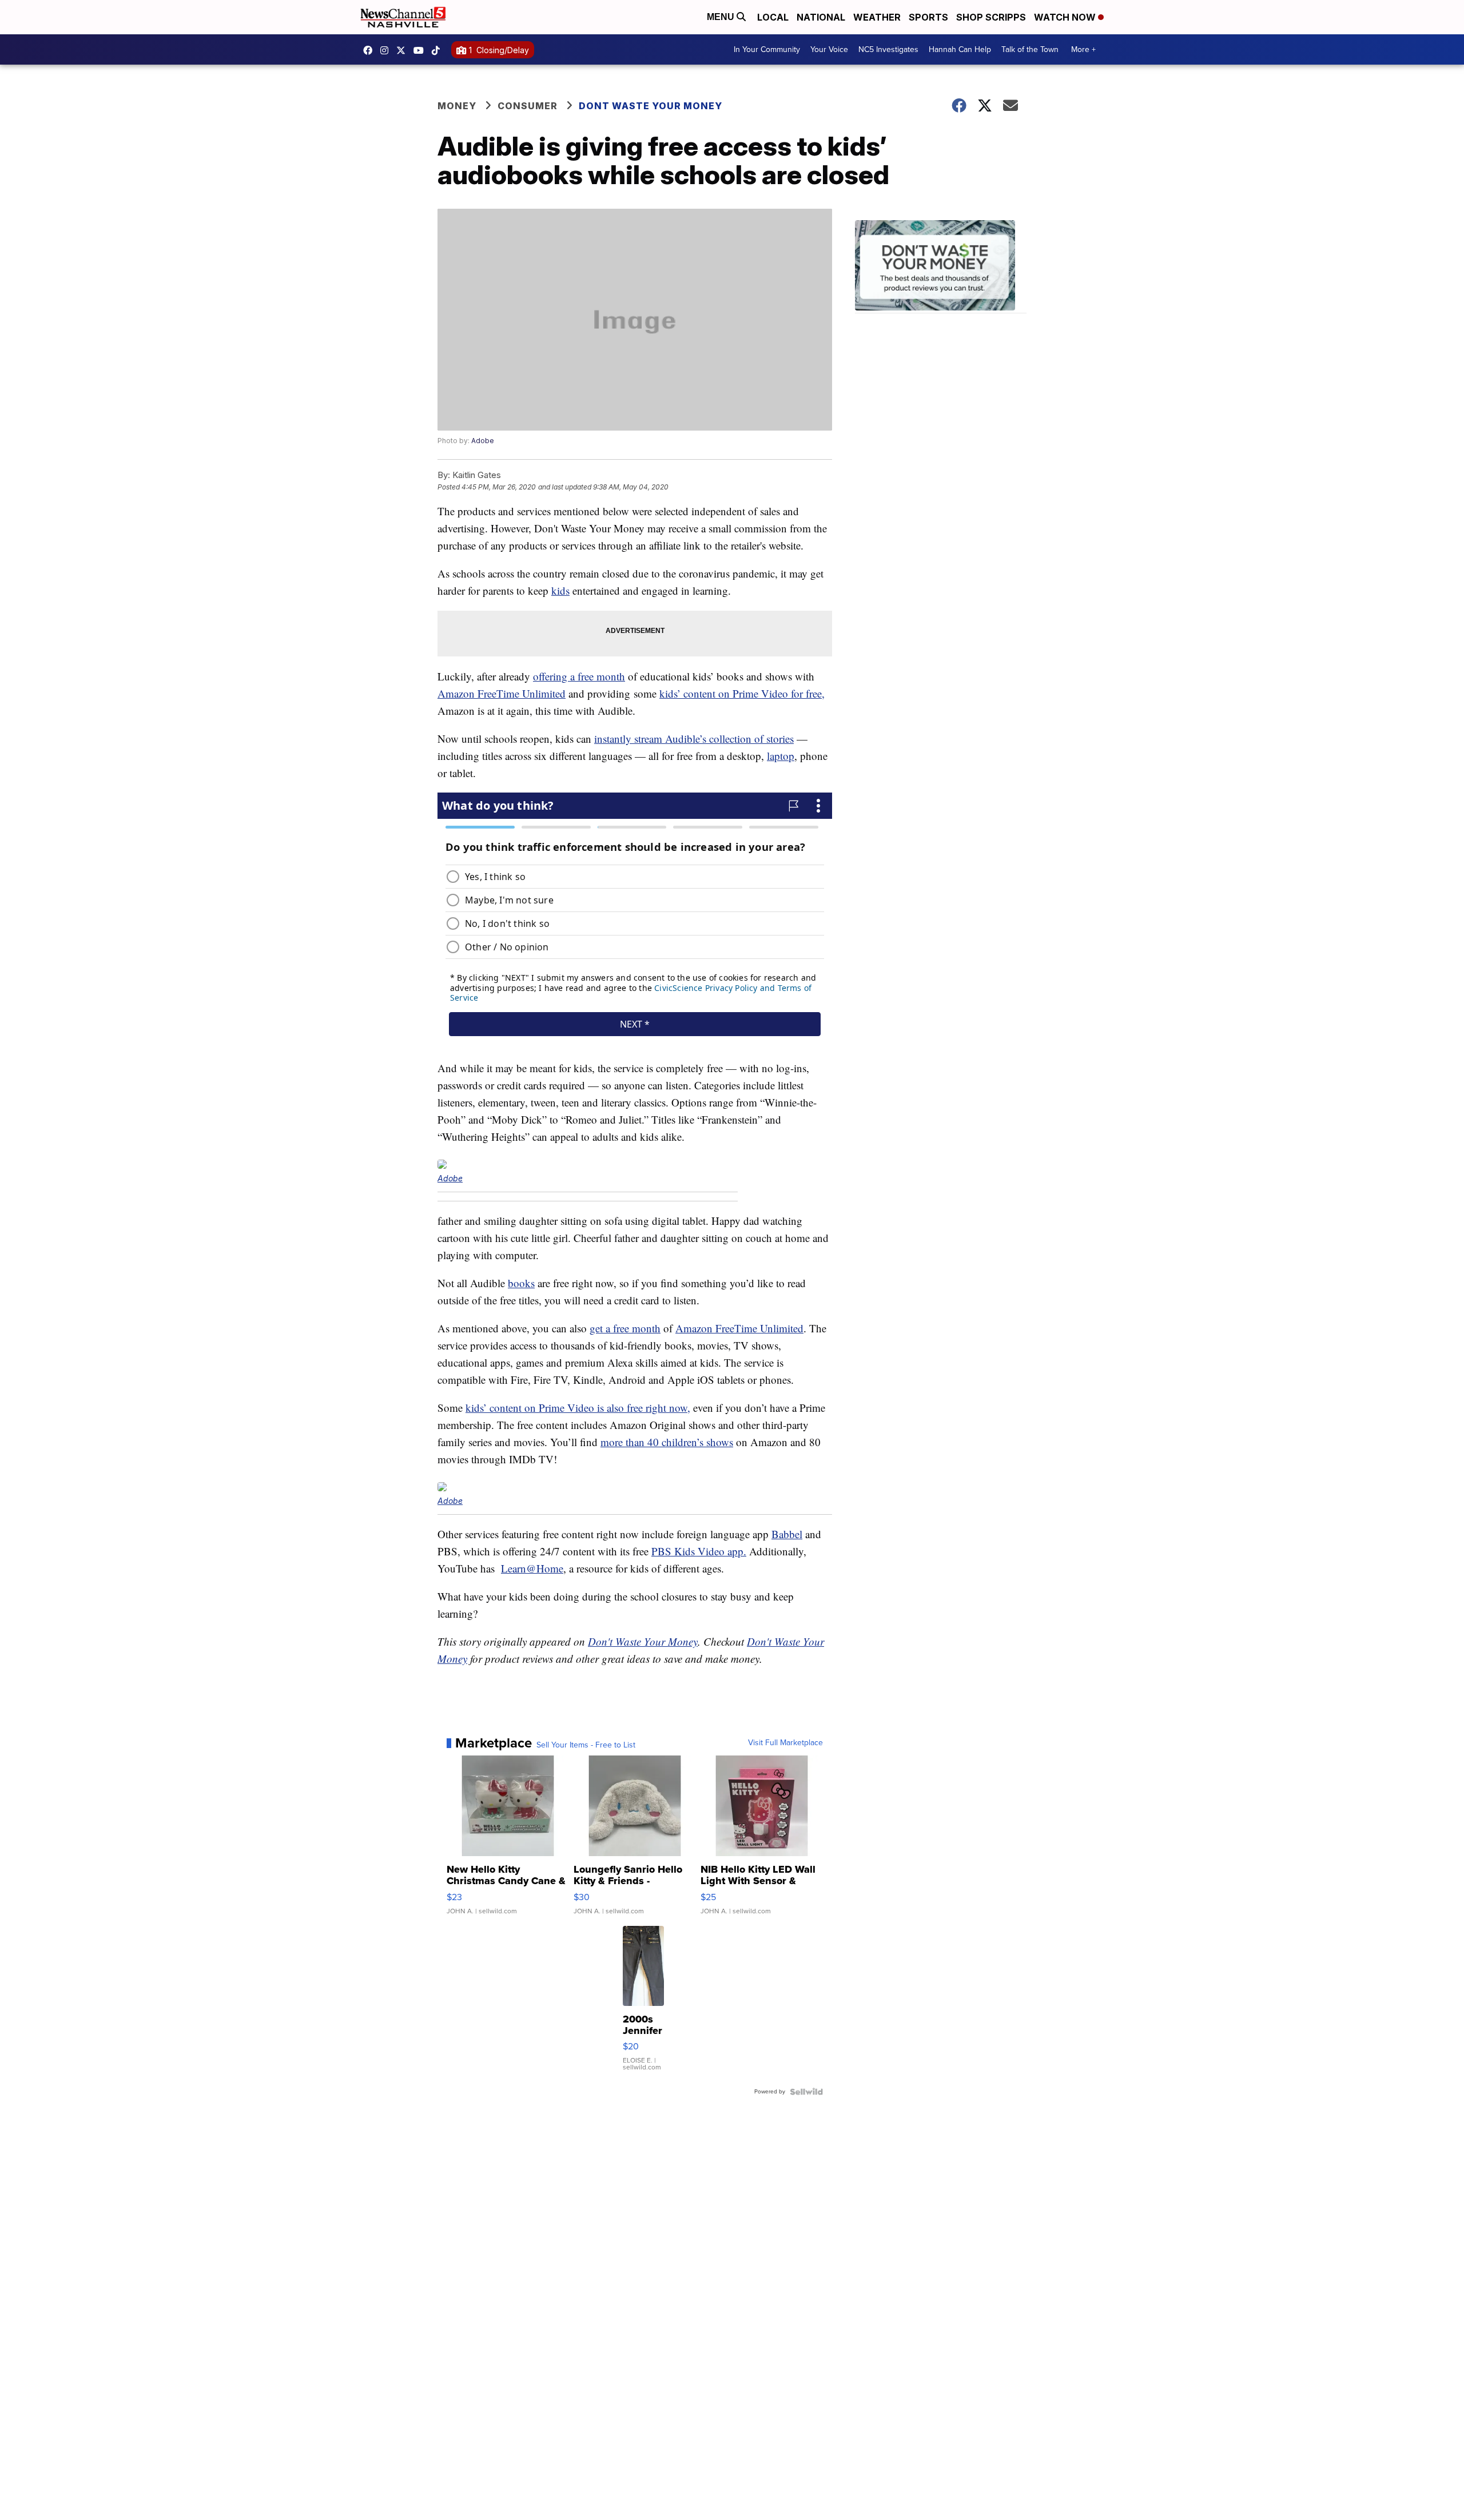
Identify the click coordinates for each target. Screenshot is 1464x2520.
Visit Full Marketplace (785, 1743)
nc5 (404, 50)
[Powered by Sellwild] (806, 2092)
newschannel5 (371, 50)
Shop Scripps (991, 17)
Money (457, 106)
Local (773, 17)
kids (560, 590)
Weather (877, 17)
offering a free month (579, 676)
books (521, 1283)
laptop (781, 756)
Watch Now (1066, 17)
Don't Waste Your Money (643, 1641)
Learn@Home (532, 1568)
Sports (928, 17)
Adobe (483, 441)
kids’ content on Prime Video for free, (742, 693)
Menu (722, 17)
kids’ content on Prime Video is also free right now (576, 1408)
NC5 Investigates (888, 49)
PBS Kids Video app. (699, 1551)
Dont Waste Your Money (651, 106)
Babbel (787, 1534)
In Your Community (767, 49)
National (821, 17)
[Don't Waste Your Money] (941, 267)
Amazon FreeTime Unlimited (502, 693)
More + (1083, 49)
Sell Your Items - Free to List (586, 1745)
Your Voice (829, 49)
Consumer (528, 106)
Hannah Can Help (960, 49)
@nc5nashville (439, 50)
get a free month (625, 1328)
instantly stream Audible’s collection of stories (694, 739)
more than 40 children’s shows (667, 1442)
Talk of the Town (1030, 49)
